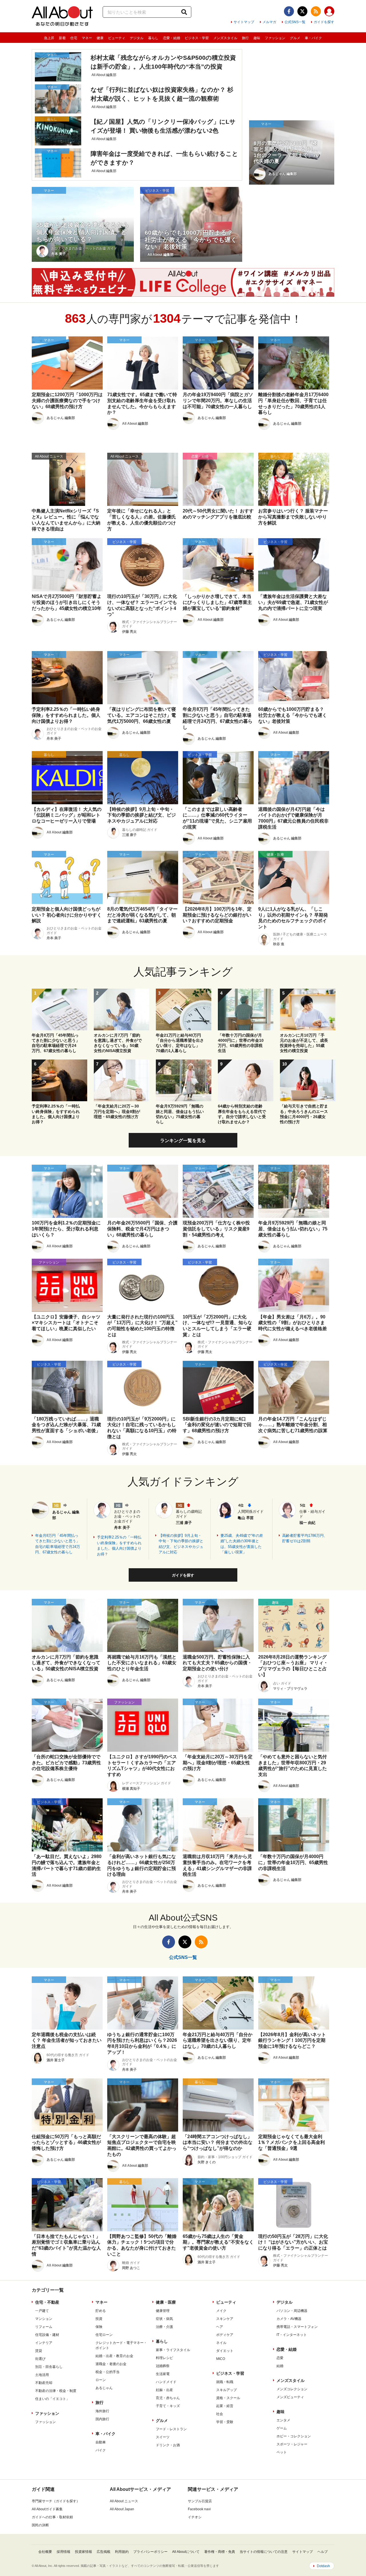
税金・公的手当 (108, 2372)
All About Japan (122, 2509)
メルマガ (269, 22)
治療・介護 (164, 2327)
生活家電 (163, 2374)
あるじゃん (104, 2388)
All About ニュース (124, 2501)
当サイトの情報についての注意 (264, 2552)
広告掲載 (104, 2552)
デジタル (137, 38)
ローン (101, 2380)
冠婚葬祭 (163, 2366)
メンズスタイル (225, 38)
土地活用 (42, 2375)
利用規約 (122, 2552)
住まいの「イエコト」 (52, 2399)
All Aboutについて (186, 2552)
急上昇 (49, 38)
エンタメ (283, 2420)
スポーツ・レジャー (292, 2444)
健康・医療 (166, 2302)
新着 (62, 38)
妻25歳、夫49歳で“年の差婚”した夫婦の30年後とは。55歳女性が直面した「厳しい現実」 (242, 1544)
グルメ (295, 38)
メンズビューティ (290, 2397)
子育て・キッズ (168, 2406)
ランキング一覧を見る (183, 1141)
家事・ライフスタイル (173, 2350)
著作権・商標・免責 (220, 2552)
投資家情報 (83, 2552)
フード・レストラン (171, 2429)
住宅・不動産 (47, 2302)
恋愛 (280, 2358)
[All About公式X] (302, 11)
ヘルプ (323, 2552)
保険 (99, 2327)
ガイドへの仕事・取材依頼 (52, 2517)
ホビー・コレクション (294, 2436)
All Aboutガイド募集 (47, 2509)
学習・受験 (225, 2422)
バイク (101, 2450)
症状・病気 (164, 2319)
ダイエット (225, 2351)
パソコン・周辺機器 (292, 2311)
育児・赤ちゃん (168, 2398)
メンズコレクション (292, 2389)
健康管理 (163, 2311)
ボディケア (225, 2335)
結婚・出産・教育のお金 (114, 2356)
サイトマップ (244, 22)
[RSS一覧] (316, 11)
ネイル (221, 2343)
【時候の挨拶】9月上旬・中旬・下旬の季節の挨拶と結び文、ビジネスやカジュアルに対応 (181, 1544)
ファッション (275, 38)
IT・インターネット (292, 2335)
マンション (44, 2319)
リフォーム (44, 2327)
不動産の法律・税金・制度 (56, 2391)
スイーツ (163, 2437)
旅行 (245, 38)
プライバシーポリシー (150, 2552)
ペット (282, 2452)
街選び (40, 2359)
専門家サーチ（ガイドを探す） (56, 2501)
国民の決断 (40, 2525)
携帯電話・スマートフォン (297, 2327)
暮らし (153, 38)
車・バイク (313, 38)
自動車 (101, 2442)
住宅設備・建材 (47, 2335)
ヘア (220, 2327)
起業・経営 (225, 2406)
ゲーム (282, 2428)
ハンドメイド (166, 2382)
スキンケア (225, 2319)
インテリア (44, 2343)
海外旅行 (102, 2411)
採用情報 (63, 2552)
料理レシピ (164, 2358)
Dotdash (323, 2566)
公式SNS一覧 (295, 22)
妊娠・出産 (164, 2390)
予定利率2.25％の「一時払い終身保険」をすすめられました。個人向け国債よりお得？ (119, 1546)
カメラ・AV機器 (289, 2319)
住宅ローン (104, 2335)
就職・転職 (225, 2382)
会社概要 (45, 2552)
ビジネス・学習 (197, 38)
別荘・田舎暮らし (49, 2367)
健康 (100, 38)
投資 (99, 2319)
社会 (220, 2414)
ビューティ (117, 38)
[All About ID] (329, 12)
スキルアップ (226, 2390)
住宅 (74, 38)
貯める (101, 2311)
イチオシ (195, 2517)
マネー (87, 38)
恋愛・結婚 (172, 38)
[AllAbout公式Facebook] (289, 11)
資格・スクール (228, 2398)
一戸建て (42, 2311)
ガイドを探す (324, 22)
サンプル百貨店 (200, 2501)
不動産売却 (44, 2383)
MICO (221, 2359)
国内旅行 (102, 2419)
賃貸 (39, 2351)
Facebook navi (199, 2509)
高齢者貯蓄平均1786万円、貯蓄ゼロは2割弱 (305, 1538)
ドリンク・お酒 (168, 2445)
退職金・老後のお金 (111, 2364)
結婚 (280, 2366)
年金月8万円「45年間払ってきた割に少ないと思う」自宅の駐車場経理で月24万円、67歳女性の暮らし (58, 1544)
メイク (221, 2311)
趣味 (257, 38)
